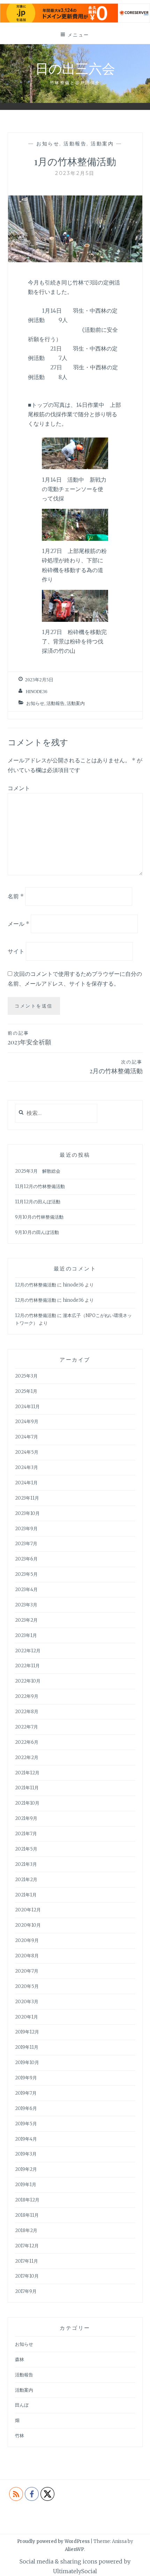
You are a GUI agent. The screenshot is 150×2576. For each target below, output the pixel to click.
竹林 (20, 2436)
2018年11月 (27, 2215)
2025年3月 (26, 1376)
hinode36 (37, 692)
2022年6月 (27, 1742)
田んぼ (22, 2405)
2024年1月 (26, 1483)
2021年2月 (26, 1880)
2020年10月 (28, 1925)
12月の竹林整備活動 (36, 1285)
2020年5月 (27, 1986)
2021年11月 (27, 1788)
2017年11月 (27, 2261)
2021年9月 (26, 1818)
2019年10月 (27, 2063)
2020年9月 (27, 1940)
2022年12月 (28, 1651)
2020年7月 (27, 1971)
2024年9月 (27, 1422)
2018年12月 (27, 2200)
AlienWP (74, 2549)
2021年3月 (26, 1864)
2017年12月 (27, 2246)
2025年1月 (26, 1391)
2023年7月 (26, 1544)
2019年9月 (26, 2078)
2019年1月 (26, 2185)
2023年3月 (26, 1605)
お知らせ (48, 144)
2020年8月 (27, 1956)
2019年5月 (26, 2124)
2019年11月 (27, 2047)
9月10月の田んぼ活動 (37, 1232)
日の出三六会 (75, 68)
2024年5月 (27, 1452)
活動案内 (102, 144)
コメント (19, 788)
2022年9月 (27, 1696)
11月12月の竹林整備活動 (40, 1186)
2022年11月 (27, 1666)
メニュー (78, 35)
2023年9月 (26, 1529)
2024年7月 (27, 1437)
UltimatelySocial (75, 2571)
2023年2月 (26, 1620)
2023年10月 (27, 1513)
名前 (16, 896)
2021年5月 (26, 1849)
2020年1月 (27, 2017)
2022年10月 (28, 1681)
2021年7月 (26, 1834)
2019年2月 (26, 2169)
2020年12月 (28, 1910)
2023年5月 (26, 1574)
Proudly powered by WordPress (53, 2541)
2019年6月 (26, 2108)
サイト (16, 951)
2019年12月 (27, 2032)
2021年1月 (26, 1895)
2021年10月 (27, 1803)
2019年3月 (26, 2154)
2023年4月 (26, 1590)
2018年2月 (26, 2230)
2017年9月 (26, 2291)
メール (18, 924)
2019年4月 (26, 2139)
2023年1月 (26, 1635)
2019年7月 (26, 2093)
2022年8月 (27, 1712)
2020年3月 (27, 2002)
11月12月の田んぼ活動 (38, 1202)
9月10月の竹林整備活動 (39, 1217)
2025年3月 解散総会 (38, 1171)
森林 (20, 2360)
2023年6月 (26, 1559)
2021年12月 (27, 1773)
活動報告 (75, 144)
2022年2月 (27, 1758)
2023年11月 (27, 1498)
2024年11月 (27, 1407)
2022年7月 (27, 1727)
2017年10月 (27, 2276)
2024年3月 (27, 1467)
